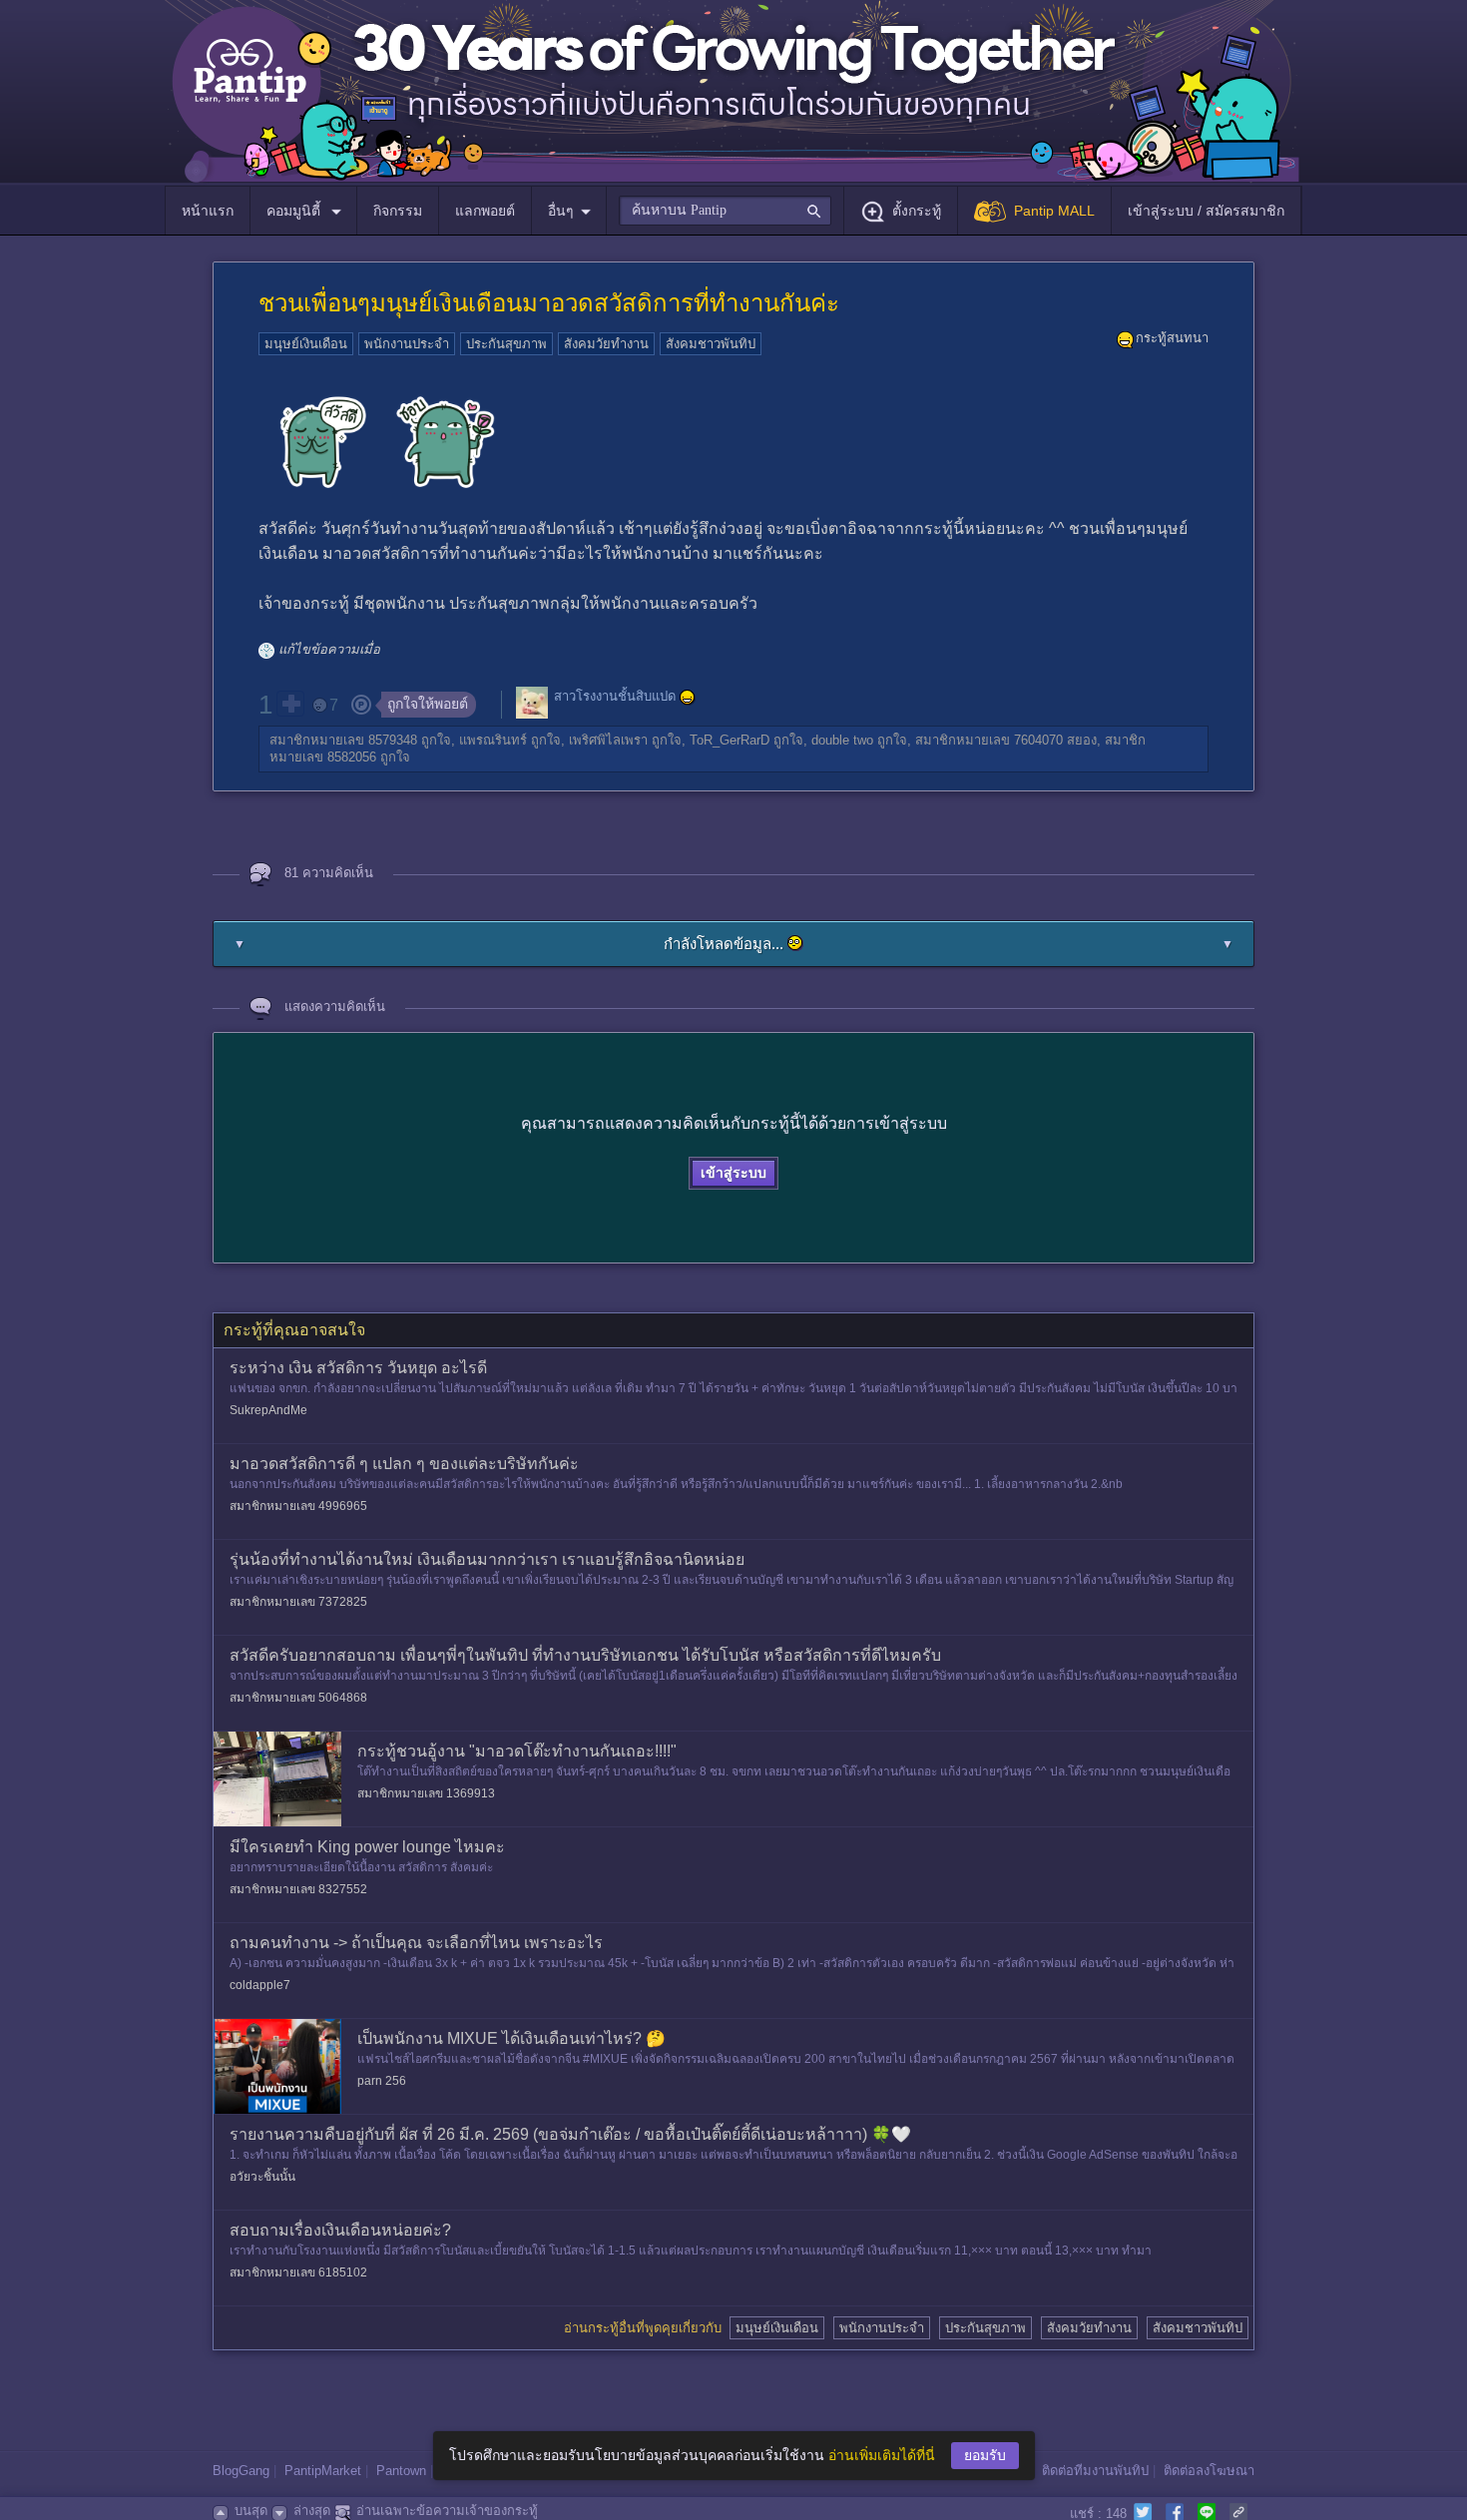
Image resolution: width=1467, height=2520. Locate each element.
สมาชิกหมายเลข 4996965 (298, 1506)
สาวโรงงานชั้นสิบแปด (615, 696)
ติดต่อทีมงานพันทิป (1095, 2471)
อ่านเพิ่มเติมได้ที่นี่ (882, 2455)
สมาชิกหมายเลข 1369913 (426, 1793)
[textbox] (725, 211)
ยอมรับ (985, 2455)
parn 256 (382, 2081)
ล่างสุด (312, 2511)
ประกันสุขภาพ (506, 344)
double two (842, 740)
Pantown (401, 2471)
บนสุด (251, 2511)
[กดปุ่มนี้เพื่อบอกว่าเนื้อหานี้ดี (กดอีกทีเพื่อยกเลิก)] (290, 704)
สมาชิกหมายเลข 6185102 (298, 2272)
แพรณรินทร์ (493, 740)
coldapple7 (260, 1985)
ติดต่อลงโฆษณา (1209, 2471)
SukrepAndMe (268, 1410)
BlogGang (241, 2471)
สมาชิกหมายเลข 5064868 (298, 1698)
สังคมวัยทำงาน (606, 344)
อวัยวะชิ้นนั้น (262, 2177)
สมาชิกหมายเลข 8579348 (343, 740)
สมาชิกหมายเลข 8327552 (298, 1889)
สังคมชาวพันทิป (711, 344)
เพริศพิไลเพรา (608, 740)
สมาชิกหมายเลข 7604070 (989, 740)
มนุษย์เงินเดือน (306, 344)
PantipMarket (323, 2471)
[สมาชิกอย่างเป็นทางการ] (688, 698)
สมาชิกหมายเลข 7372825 (298, 1602)
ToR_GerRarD (730, 740)
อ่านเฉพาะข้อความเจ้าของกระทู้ (447, 2511)
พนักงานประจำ (407, 344)
